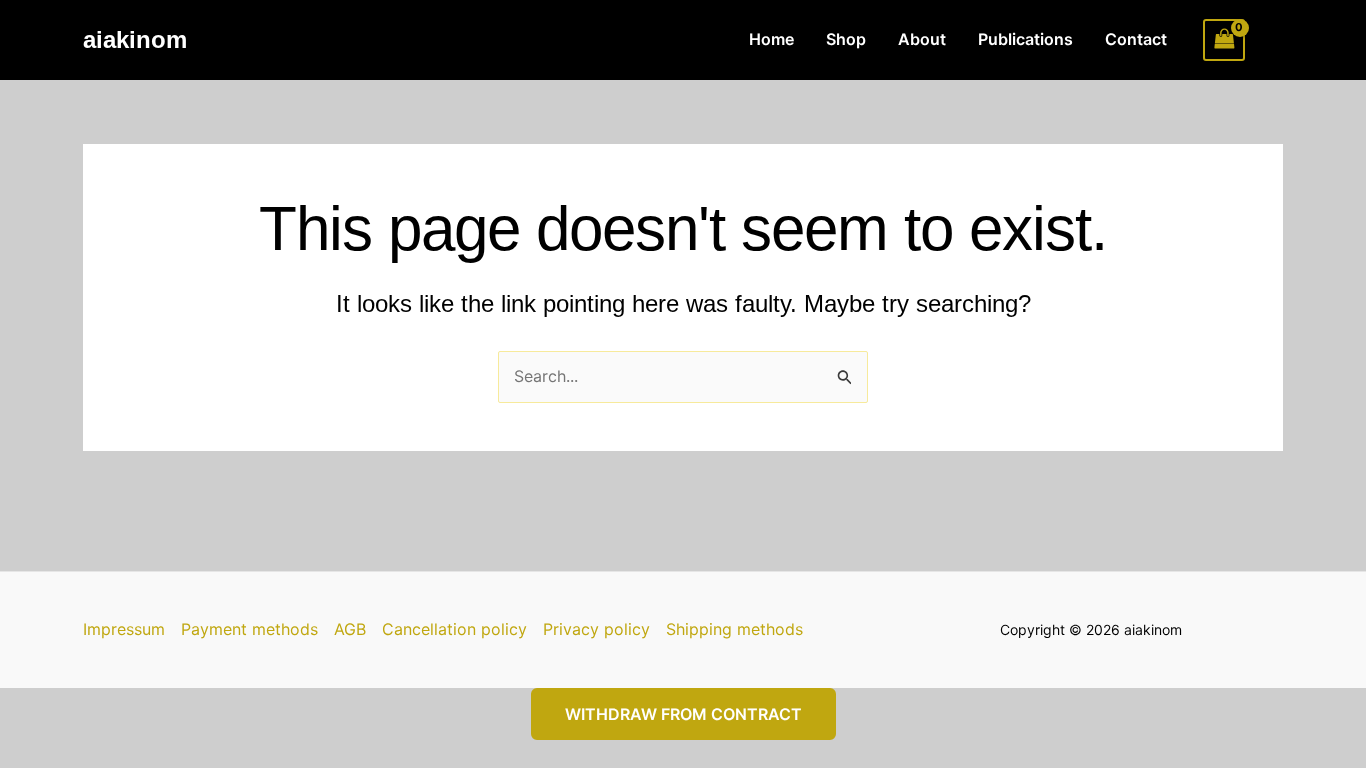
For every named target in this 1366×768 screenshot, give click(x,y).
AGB (350, 629)
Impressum (124, 629)
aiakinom (135, 39)
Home (771, 39)
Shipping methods (734, 629)
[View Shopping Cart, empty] (1224, 39)
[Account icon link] (1274, 40)
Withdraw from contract (683, 714)
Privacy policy (596, 629)
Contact (1136, 39)
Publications (1025, 39)
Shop (846, 39)
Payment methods (249, 629)
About (922, 39)
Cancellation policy (454, 629)
